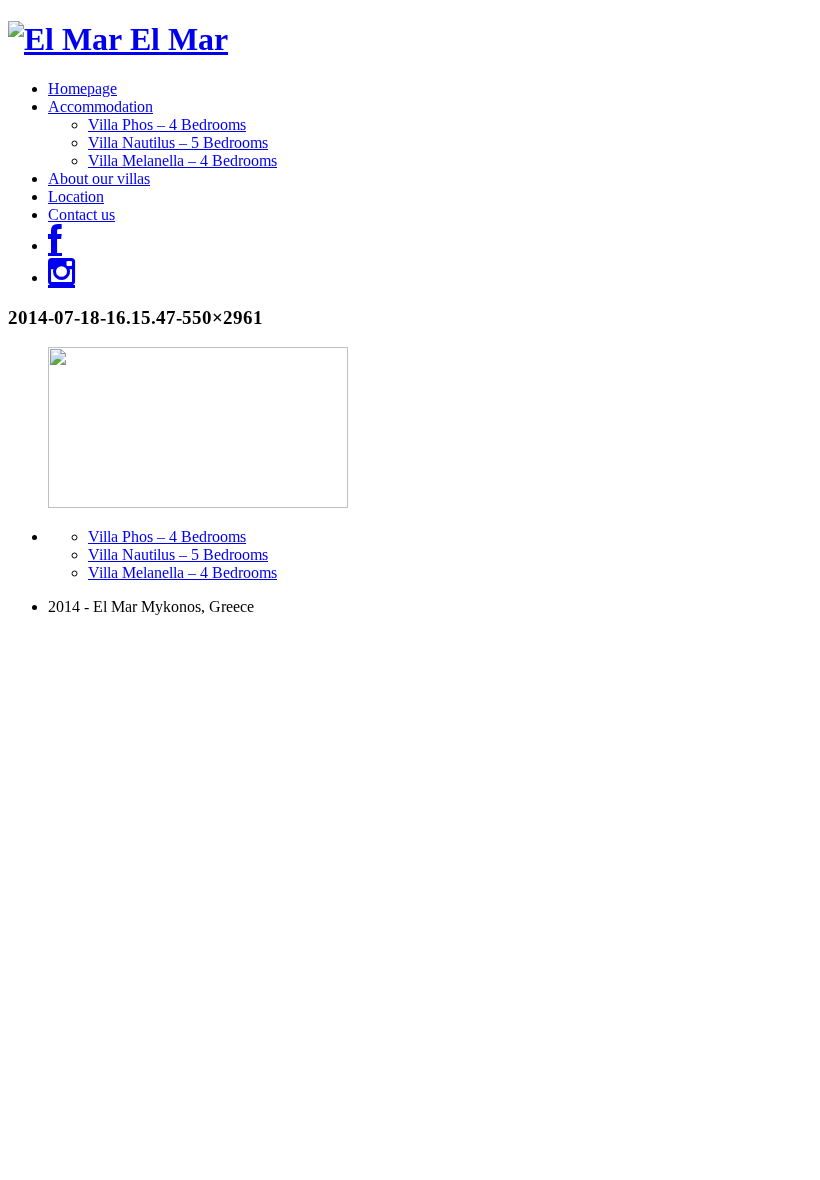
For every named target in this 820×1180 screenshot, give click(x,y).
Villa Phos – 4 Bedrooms (167, 124)
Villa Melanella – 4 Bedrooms (182, 160)
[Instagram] (61, 277)
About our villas (99, 178)
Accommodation (100, 106)
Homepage (82, 88)
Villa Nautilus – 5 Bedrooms (178, 142)
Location (76, 196)
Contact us (81, 214)
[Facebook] (55, 245)
